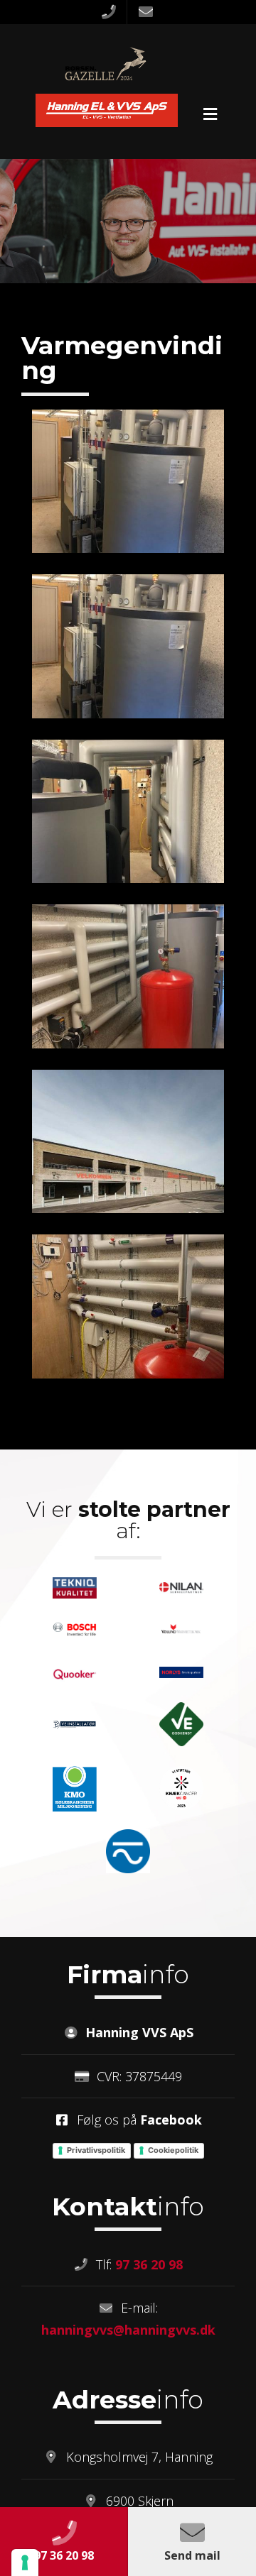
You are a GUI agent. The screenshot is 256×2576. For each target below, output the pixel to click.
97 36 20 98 (149, 2264)
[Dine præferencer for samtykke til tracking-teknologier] (25, 2563)
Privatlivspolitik (96, 2150)
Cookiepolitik (173, 2150)
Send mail (192, 2555)
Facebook (171, 2120)
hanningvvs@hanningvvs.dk (128, 2330)
